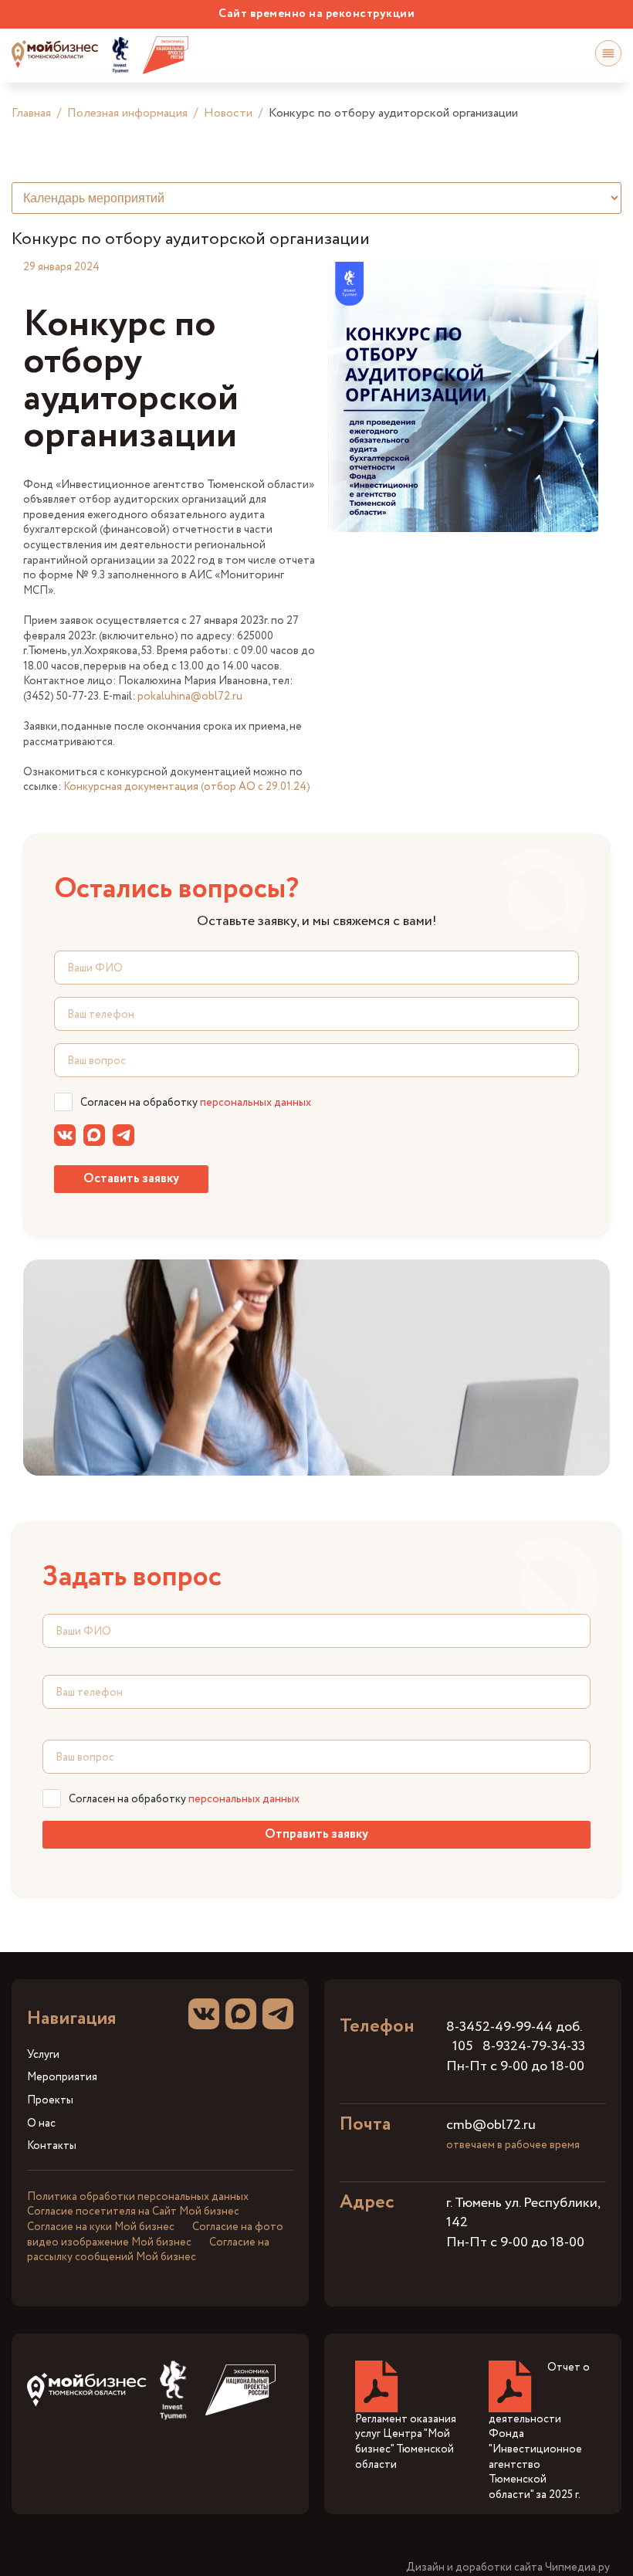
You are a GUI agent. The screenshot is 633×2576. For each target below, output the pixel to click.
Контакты (52, 2146)
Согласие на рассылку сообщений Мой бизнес (148, 2250)
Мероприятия (62, 2078)
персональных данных (256, 1103)
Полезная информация (127, 113)
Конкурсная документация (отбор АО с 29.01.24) (187, 787)
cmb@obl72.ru (491, 2125)
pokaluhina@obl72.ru (190, 697)
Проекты (50, 2101)
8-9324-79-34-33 (534, 2046)
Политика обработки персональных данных (138, 2197)
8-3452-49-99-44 (499, 2027)
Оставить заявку (131, 1179)
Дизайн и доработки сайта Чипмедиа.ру (508, 2568)
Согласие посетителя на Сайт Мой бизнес (133, 2212)
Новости (228, 113)
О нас (41, 2124)
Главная (31, 113)
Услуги (43, 2055)
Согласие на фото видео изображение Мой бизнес (155, 2235)
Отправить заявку (316, 1834)
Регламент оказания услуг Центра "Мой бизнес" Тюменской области (406, 2442)
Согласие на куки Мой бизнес (101, 2227)
